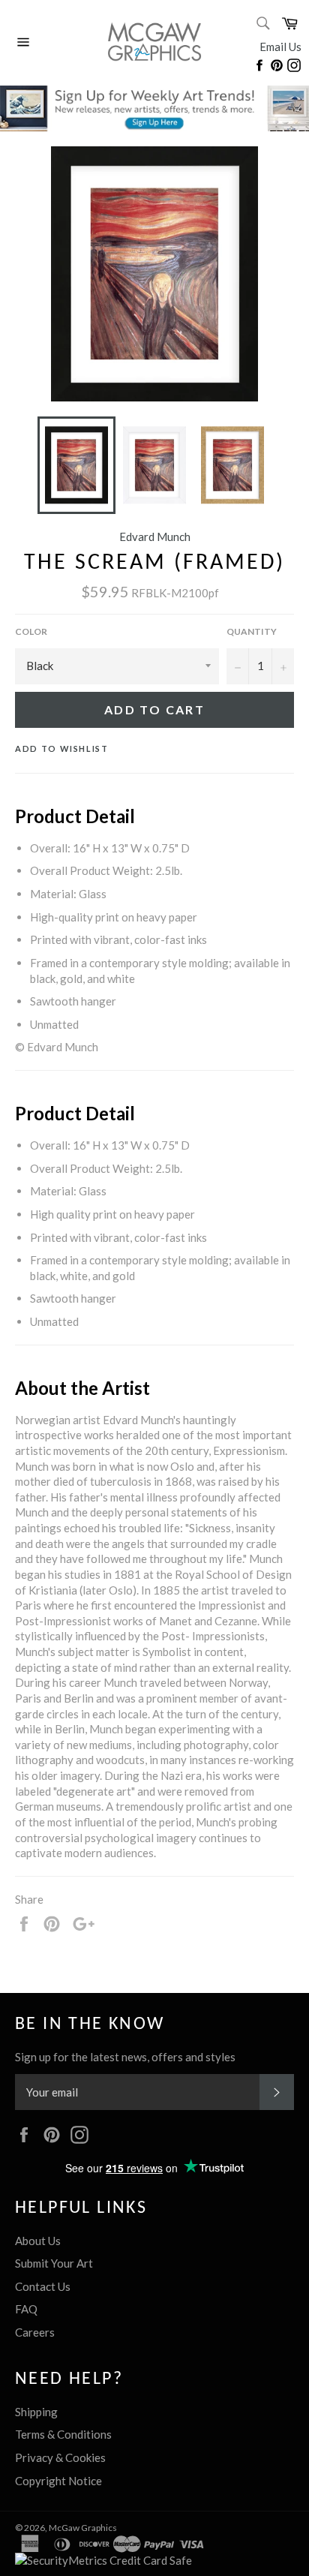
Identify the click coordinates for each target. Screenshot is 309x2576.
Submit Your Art (54, 2263)
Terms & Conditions (63, 2434)
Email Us (280, 47)
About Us (38, 2241)
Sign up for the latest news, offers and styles (125, 2057)
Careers (35, 2332)
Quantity (252, 631)
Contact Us (43, 2286)
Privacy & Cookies (60, 2457)
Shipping (36, 2412)
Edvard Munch (155, 537)
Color (31, 631)
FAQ (26, 2309)
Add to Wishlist (62, 748)
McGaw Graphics (83, 2528)
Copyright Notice (58, 2481)
